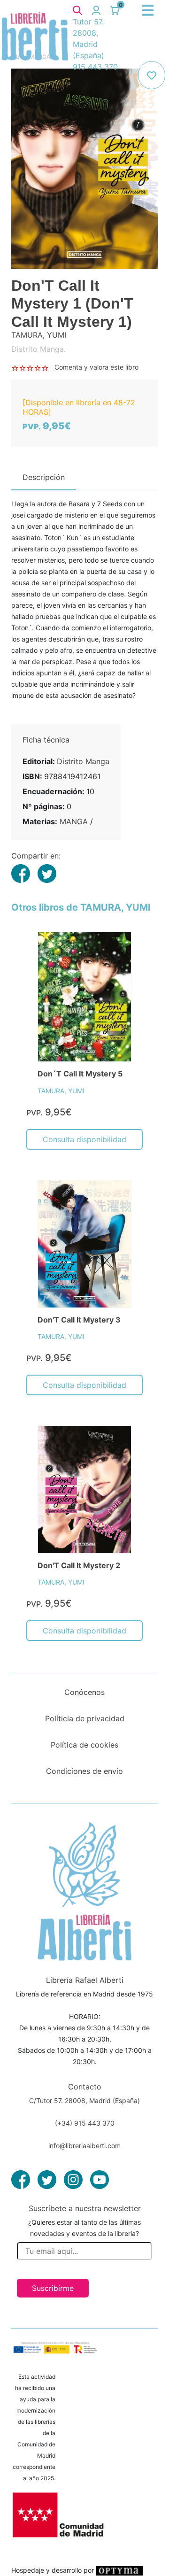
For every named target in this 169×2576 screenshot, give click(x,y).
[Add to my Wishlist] (152, 75)
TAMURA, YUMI (61, 1091)
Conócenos (84, 1692)
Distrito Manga (83, 761)
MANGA (74, 821)
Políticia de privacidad (85, 1718)
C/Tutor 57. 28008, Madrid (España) (84, 2100)
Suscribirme (53, 2288)
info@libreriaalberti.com (84, 2146)
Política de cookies (84, 1745)
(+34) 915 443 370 (85, 2123)
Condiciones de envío (84, 1771)
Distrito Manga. (38, 349)
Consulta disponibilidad (84, 1139)
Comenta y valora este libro (96, 367)
